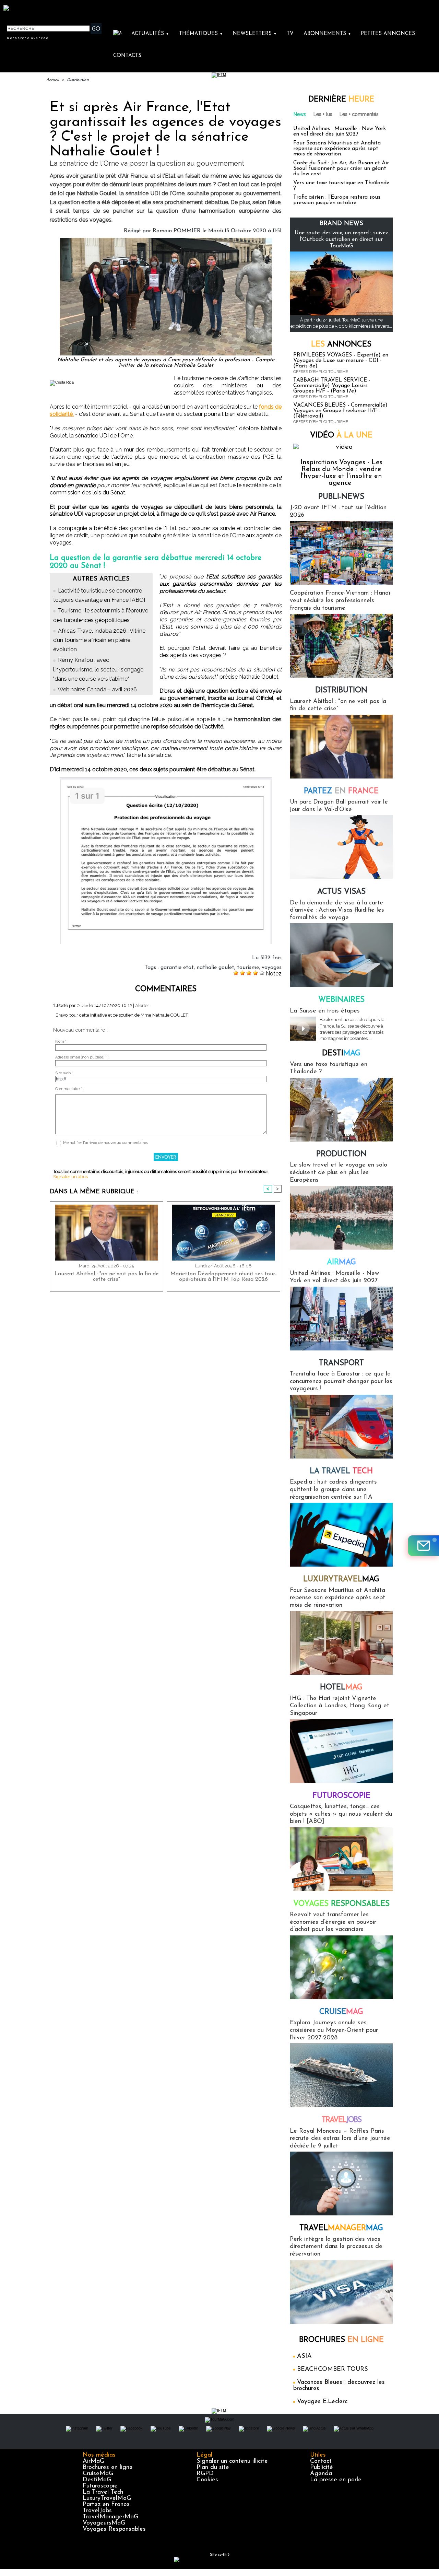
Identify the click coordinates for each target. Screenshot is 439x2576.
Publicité (322, 2468)
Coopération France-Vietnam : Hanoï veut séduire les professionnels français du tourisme (340, 601)
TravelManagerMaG (110, 2517)
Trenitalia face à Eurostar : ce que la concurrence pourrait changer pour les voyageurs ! (341, 1381)
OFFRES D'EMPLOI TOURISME (321, 372)
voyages (272, 968)
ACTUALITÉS (150, 34)
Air (341, 1262)
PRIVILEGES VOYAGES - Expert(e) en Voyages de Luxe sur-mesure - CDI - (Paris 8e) (341, 361)
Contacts (127, 56)
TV (290, 34)
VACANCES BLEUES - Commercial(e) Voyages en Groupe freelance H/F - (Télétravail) (340, 411)
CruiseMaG (98, 2474)
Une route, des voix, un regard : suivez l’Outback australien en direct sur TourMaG (341, 239)
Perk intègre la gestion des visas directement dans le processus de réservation (336, 2247)
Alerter (142, 1005)
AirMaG (93, 2461)
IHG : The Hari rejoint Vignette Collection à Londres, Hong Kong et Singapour (340, 1706)
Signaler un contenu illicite (232, 2461)
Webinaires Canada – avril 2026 (97, 689)
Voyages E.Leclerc (322, 2402)
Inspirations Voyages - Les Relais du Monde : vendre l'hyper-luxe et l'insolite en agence (341, 473)
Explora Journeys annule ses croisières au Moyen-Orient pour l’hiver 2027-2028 (334, 2030)
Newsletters (255, 34)
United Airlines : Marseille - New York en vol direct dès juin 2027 (340, 131)
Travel (341, 2120)
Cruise (341, 2012)
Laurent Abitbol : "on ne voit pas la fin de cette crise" (106, 1277)
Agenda (321, 2474)
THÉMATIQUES (201, 34)
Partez (341, 791)
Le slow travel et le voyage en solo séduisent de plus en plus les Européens (339, 1173)
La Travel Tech (103, 2492)
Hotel (341, 1688)
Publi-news (341, 497)
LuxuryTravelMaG (107, 2498)
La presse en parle (336, 2480)
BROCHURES (341, 2340)
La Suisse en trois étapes (325, 1011)
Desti (341, 1053)
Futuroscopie (341, 1796)
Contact (321, 2461)
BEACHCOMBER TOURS (333, 2369)
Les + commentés (359, 114)
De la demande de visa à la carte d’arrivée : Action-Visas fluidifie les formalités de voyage (337, 910)
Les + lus (323, 114)
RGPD (205, 2474)
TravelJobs (97, 2511)
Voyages (341, 1904)
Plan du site (213, 2468)
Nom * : (62, 1041)
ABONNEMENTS (327, 34)
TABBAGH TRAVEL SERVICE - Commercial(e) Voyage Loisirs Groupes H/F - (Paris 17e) (332, 386)
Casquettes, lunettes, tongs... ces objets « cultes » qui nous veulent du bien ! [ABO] (341, 1814)
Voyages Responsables (114, 2529)
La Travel (341, 1471)
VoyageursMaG (104, 2523)
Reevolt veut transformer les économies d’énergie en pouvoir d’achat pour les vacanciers (333, 1922)
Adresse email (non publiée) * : (82, 1057)
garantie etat (177, 968)
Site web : (64, 1073)
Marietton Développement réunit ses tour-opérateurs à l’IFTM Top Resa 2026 (224, 1277)
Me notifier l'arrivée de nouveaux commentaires (105, 1143)
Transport (341, 1363)
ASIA (304, 2356)
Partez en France (106, 2505)
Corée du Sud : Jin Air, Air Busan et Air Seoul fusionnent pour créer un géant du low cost (341, 168)
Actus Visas (341, 892)
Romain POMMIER (177, 231)
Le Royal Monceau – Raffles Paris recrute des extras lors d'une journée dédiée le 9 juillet (340, 2139)
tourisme (248, 968)
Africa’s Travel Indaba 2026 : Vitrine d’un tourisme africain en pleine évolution (99, 640)
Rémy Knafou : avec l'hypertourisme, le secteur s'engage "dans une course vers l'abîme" (98, 669)
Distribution (78, 80)
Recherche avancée (28, 38)
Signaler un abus (70, 1177)
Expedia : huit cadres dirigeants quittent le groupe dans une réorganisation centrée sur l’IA (333, 1490)
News (300, 114)
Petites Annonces (388, 34)
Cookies (207, 2480)
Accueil (53, 80)
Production (341, 1154)
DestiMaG (97, 2480)
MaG (341, 1579)
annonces (341, 345)
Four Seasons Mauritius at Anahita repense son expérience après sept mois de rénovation (337, 149)
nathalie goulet (215, 968)
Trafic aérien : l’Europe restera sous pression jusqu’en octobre (337, 200)
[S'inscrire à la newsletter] (424, 1546)
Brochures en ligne (108, 2468)
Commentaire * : (70, 1089)
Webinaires (341, 1000)
